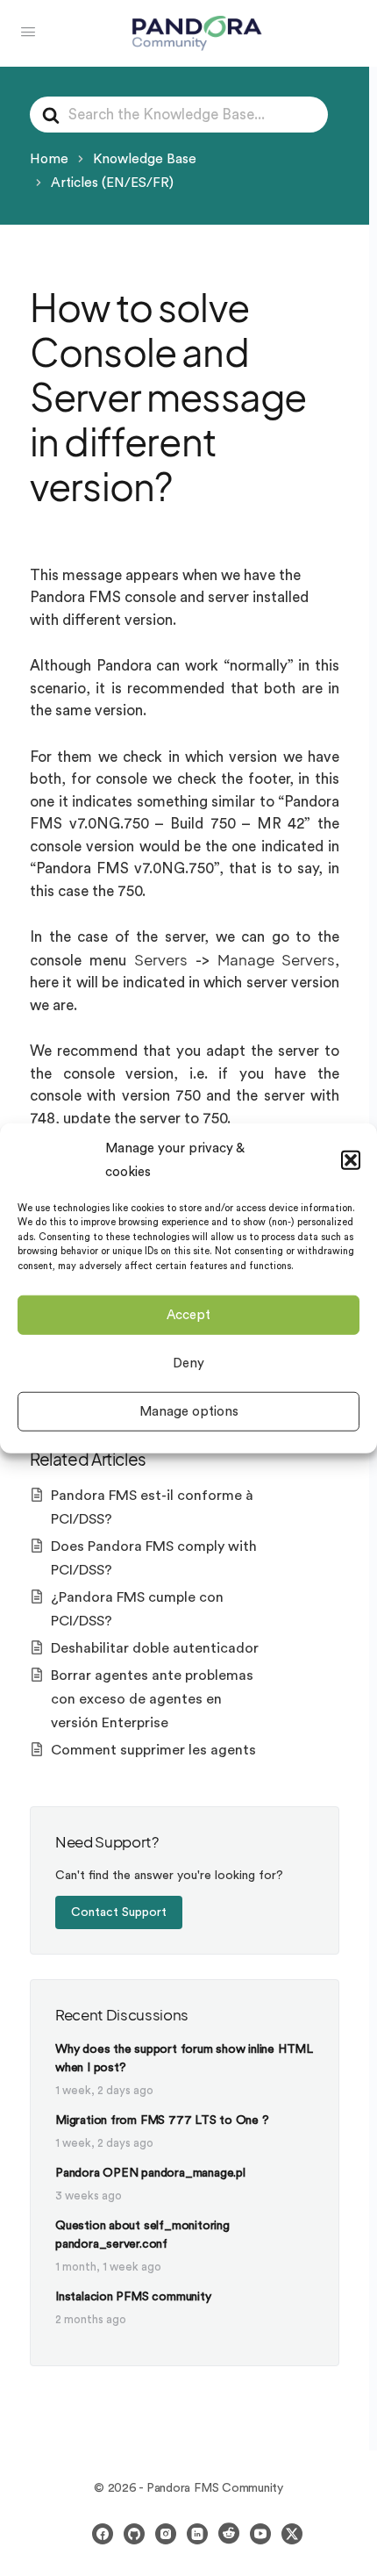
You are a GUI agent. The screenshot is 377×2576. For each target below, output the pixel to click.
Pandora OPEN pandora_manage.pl (150, 2173)
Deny (188, 1363)
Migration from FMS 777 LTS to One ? (162, 2120)
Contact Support (119, 1912)
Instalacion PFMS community (133, 2297)
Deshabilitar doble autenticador (155, 1648)
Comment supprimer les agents (153, 1750)
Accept (188, 1314)
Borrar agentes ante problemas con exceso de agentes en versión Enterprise (152, 1699)
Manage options (189, 1411)
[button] (351, 1159)
